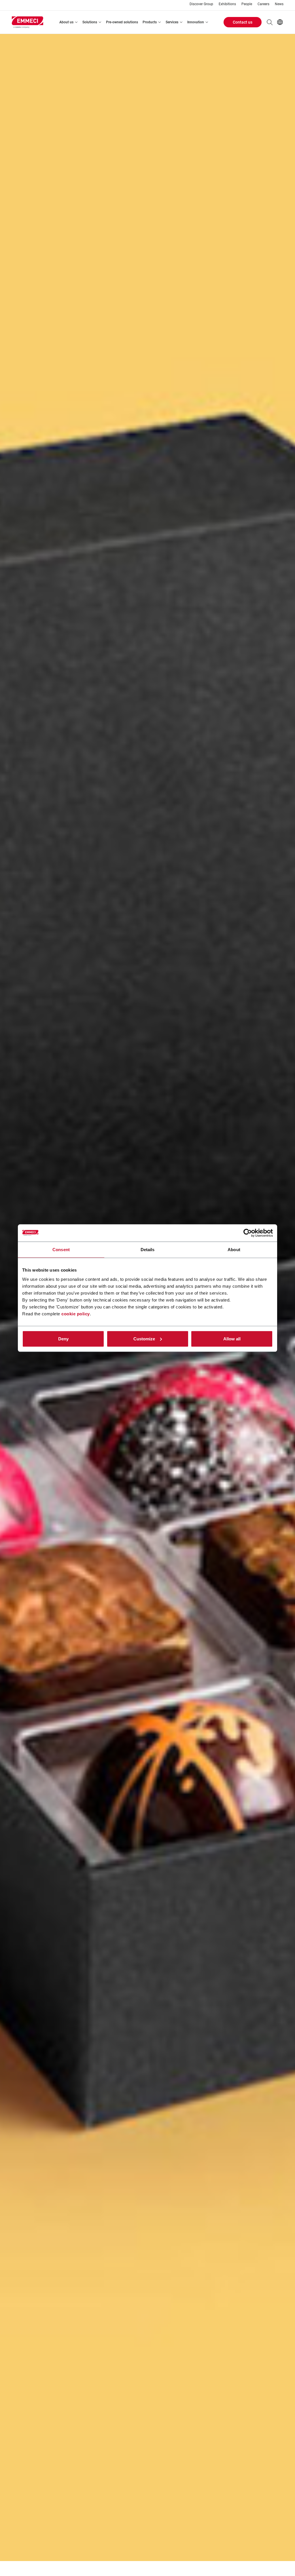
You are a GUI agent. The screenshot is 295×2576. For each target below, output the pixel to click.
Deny (63, 1339)
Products (150, 22)
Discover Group (201, 4)
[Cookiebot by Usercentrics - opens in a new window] (248, 1233)
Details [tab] (148, 1250)
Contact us (243, 22)
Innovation (196, 22)
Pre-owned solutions (122, 22)
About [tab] (234, 1250)
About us (66, 22)
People (247, 4)
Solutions (90, 22)
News (279, 4)
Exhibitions (227, 4)
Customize (144, 1339)
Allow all (232, 1339)
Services (172, 22)
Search (270, 22)
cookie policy (76, 1313)
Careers (263, 4)
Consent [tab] (61, 1250)
